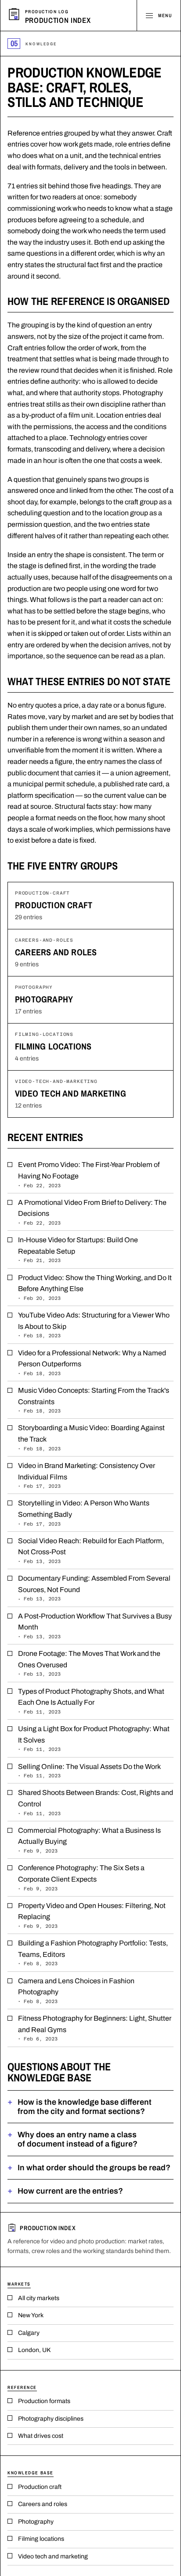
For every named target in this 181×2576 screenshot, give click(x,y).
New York (31, 2315)
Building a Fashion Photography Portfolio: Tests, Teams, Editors (93, 1953)
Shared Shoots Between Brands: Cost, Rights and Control (96, 1802)
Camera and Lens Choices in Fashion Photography (76, 1991)
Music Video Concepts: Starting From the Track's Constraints (94, 1400)
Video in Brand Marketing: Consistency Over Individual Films (87, 1475)
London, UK (34, 2350)
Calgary (29, 2333)
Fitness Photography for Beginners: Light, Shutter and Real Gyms (95, 2028)
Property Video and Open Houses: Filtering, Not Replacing (92, 1915)
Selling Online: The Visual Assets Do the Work (89, 1771)
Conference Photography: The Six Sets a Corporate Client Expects (81, 1877)
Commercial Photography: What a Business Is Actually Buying (89, 1840)
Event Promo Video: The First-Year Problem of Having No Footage (89, 1174)
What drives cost (41, 2436)
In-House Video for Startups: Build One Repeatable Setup (78, 1249)
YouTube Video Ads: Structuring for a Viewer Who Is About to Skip (94, 1325)
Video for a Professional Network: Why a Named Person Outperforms (92, 1363)
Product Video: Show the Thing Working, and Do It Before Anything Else (95, 1287)
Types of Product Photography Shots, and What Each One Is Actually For (91, 1701)
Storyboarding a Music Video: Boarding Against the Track (91, 1437)
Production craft (54, 905)
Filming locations (53, 1046)
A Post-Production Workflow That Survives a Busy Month (95, 1626)
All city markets (39, 2298)
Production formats (44, 2401)
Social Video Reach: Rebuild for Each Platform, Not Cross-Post (91, 1550)
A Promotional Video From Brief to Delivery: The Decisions (92, 1212)
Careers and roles (56, 952)
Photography (44, 999)
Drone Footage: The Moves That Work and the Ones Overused (89, 1663)
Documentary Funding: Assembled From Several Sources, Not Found (94, 1588)
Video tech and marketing (71, 1093)
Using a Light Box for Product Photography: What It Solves (94, 1738)
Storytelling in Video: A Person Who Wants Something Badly (84, 1513)
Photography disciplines (51, 2419)
